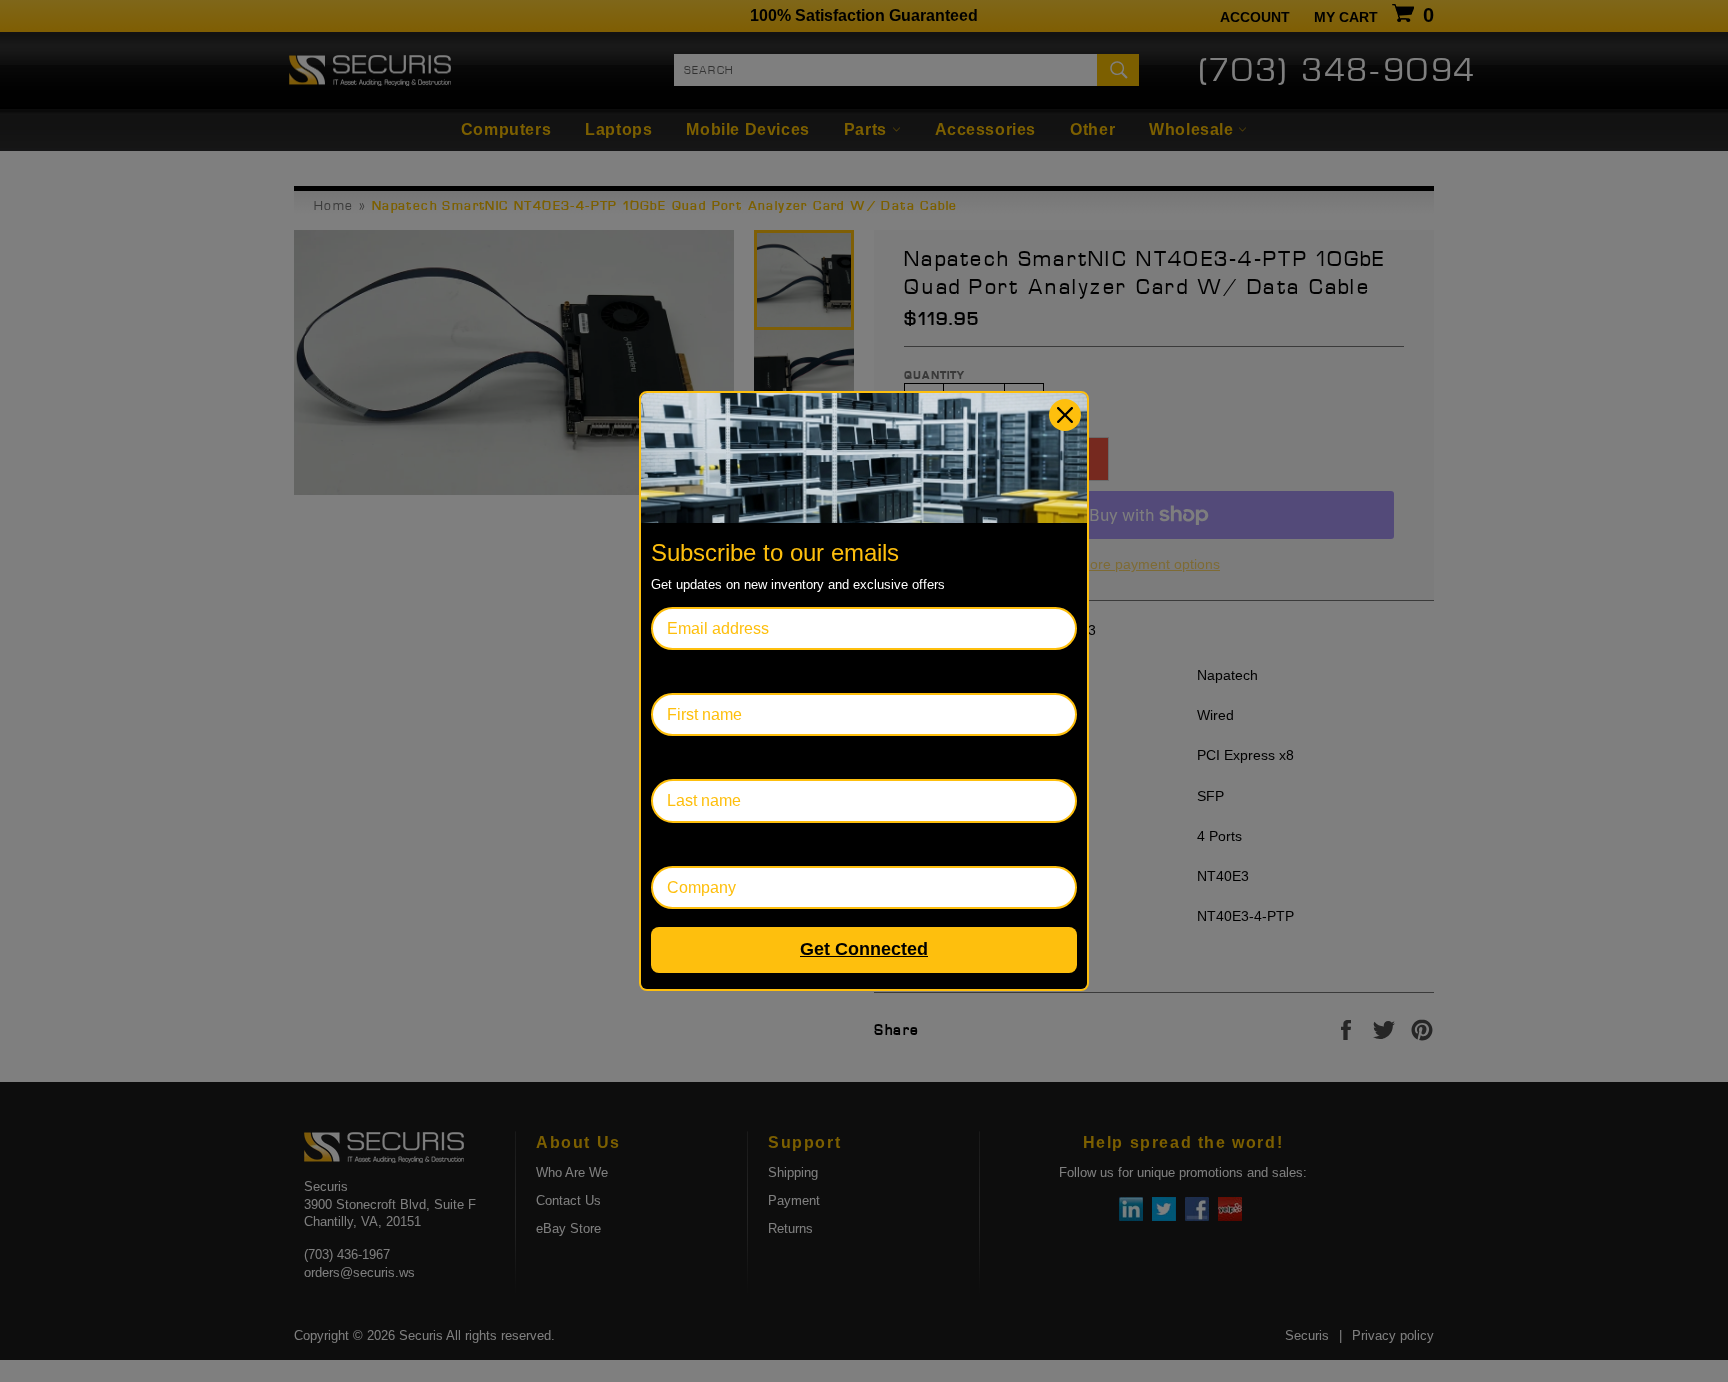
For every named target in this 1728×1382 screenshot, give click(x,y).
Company (685, 844)
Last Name (689, 757)
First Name (690, 671)
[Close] (1065, 415)
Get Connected (864, 949)
